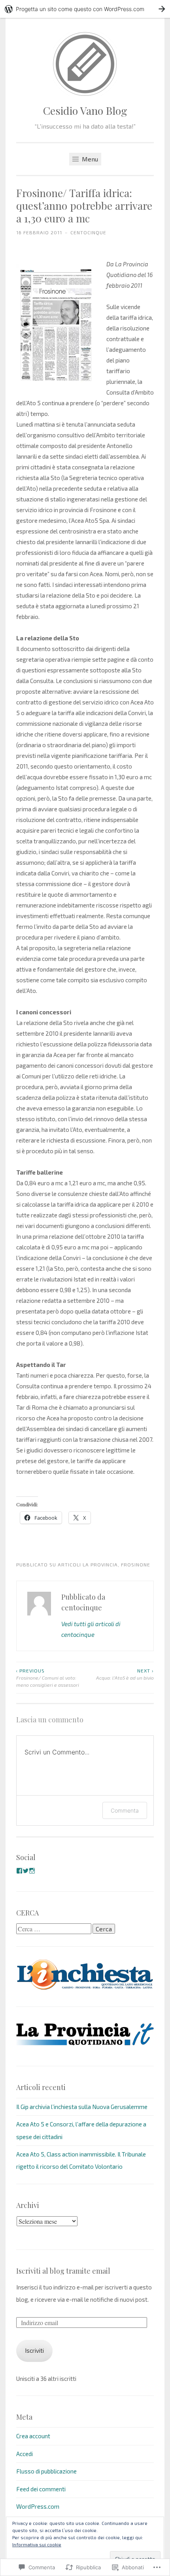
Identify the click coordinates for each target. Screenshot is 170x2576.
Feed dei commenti (41, 2489)
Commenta (125, 1810)
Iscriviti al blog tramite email (63, 2271)
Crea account (33, 2436)
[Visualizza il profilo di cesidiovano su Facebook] (19, 1871)
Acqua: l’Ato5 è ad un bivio (125, 1674)
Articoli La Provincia (88, 1564)
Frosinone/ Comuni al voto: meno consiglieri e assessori (48, 1678)
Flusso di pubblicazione (46, 2471)
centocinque (88, 232)
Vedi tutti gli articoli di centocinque (91, 1629)
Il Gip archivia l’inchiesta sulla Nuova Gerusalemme (82, 2107)
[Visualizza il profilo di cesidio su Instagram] (32, 1871)
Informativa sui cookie (37, 2544)
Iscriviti (34, 2350)
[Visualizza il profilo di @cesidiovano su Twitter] (26, 1871)
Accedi (25, 2454)
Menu (89, 159)
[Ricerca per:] (54, 1929)
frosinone (136, 1564)
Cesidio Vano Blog (85, 110)
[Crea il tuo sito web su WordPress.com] (85, 9)
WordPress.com (38, 2506)
